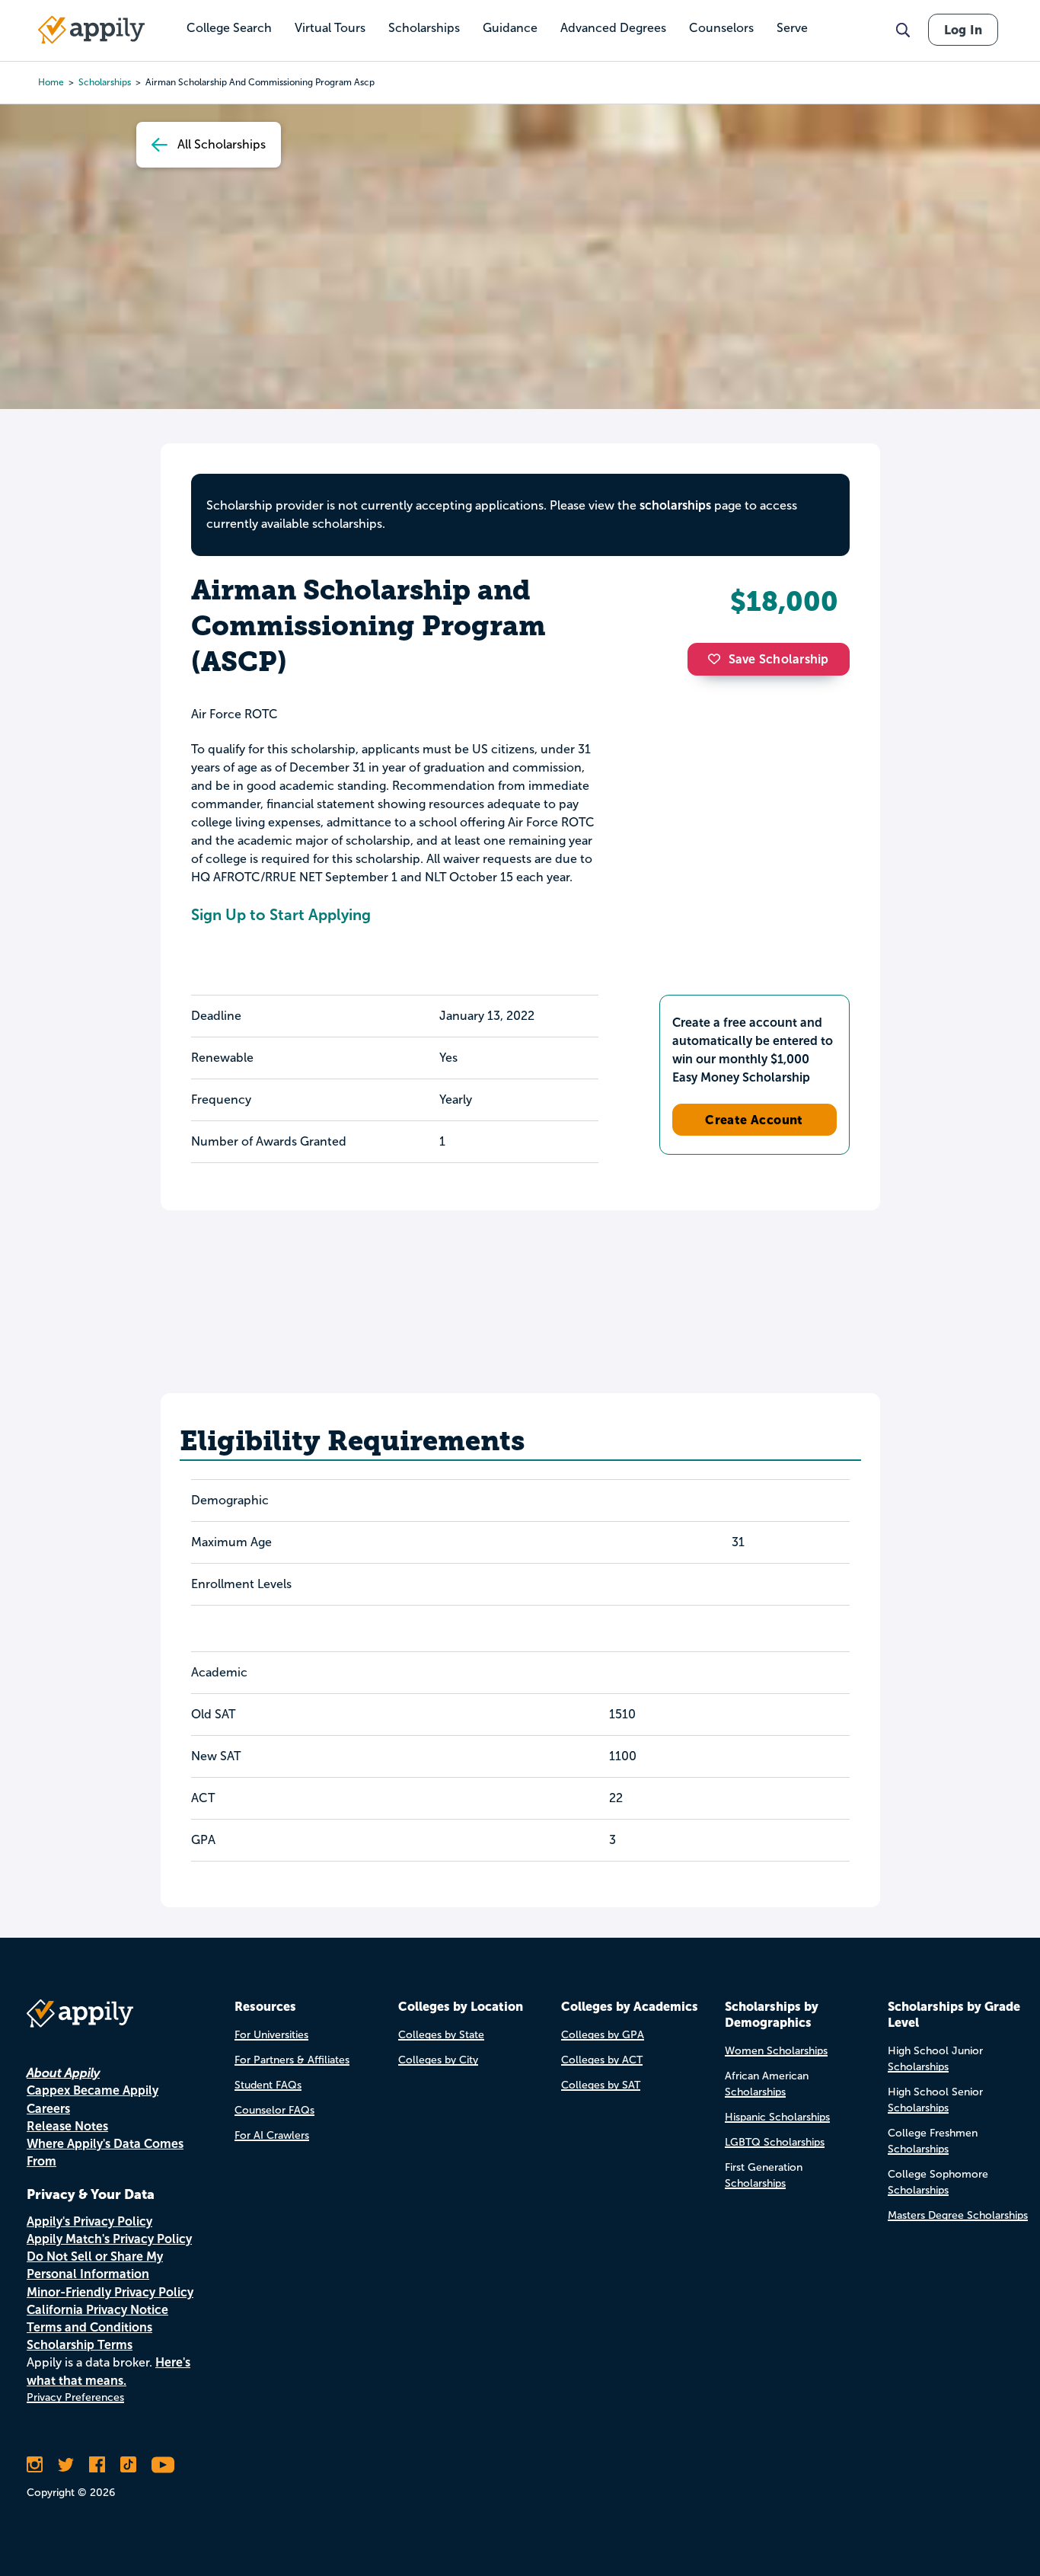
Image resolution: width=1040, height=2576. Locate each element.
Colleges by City (438, 2060)
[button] (718, 659)
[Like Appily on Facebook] (97, 2465)
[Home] (91, 30)
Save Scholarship (779, 659)
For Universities (271, 2035)
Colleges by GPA (603, 2035)
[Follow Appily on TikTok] (128, 2465)
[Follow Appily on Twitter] (66, 2465)
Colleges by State (441, 2035)
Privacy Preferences (75, 2397)
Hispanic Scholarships (777, 2117)
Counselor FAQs (274, 2110)
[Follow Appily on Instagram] (35, 2465)
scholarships (675, 505)
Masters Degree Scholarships (958, 2215)
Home (51, 82)
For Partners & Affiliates (292, 2060)
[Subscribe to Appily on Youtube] (163, 2465)
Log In (963, 30)
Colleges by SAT (601, 2085)
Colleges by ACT (602, 2060)
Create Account (754, 1120)
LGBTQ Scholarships (775, 2142)
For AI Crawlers (272, 2135)
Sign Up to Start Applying (281, 915)
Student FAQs (268, 2085)
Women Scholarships (776, 2051)
